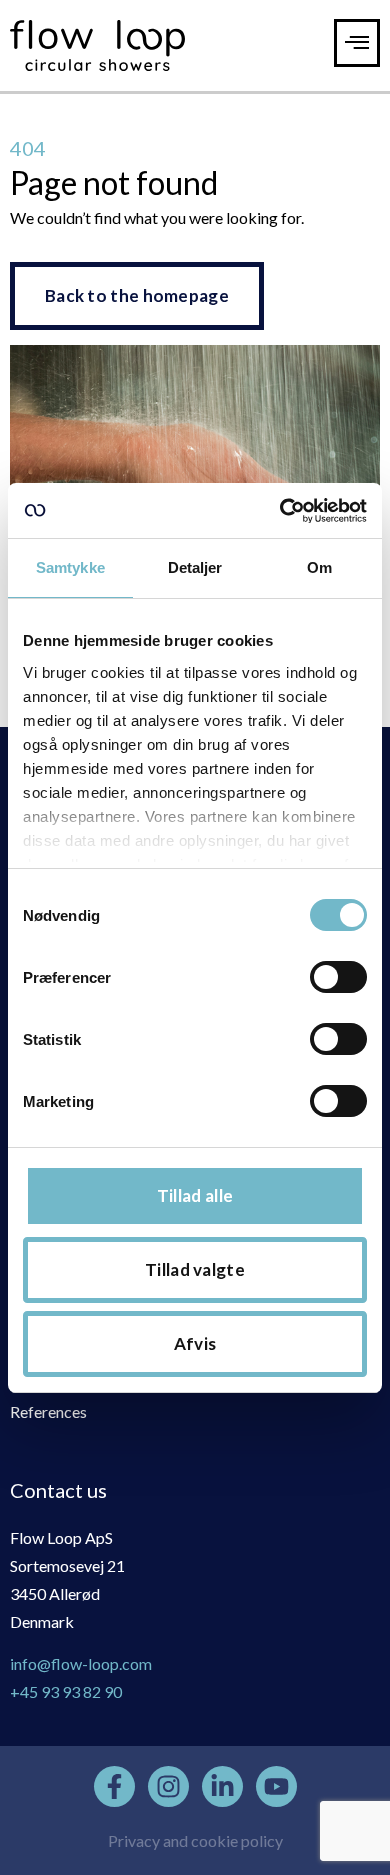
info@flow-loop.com (81, 1663)
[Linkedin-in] (222, 1786)
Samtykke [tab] (70, 567)
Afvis (195, 1343)
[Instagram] (168, 1786)
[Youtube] (276, 1786)
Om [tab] (319, 567)
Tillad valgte (195, 1269)
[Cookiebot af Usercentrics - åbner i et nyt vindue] (280, 511)
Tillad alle (195, 1195)
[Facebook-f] (114, 1786)
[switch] (338, 977)
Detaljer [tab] (195, 567)
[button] (357, 43)
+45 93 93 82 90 (66, 1691)
